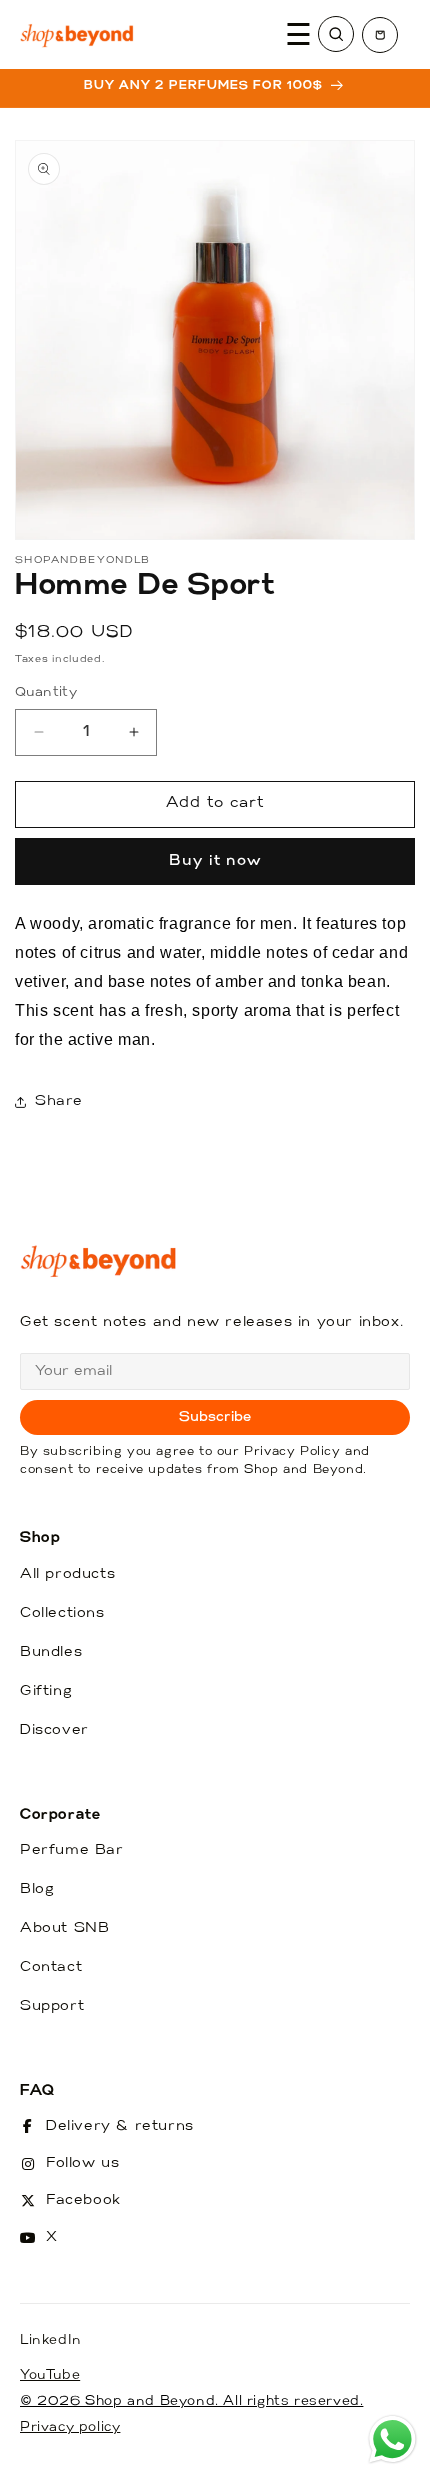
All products (67, 1574)
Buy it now (215, 861)
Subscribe (215, 1417)
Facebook (83, 2200)
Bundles (51, 1652)
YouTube (50, 2375)
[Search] (336, 34)
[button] (380, 35)
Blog (37, 1889)
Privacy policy (70, 2427)
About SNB (64, 1928)
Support (52, 2006)
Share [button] (59, 1101)
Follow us (82, 2163)
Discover (54, 1730)
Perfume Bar (72, 1850)
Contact (51, 1967)
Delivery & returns (120, 2126)
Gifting (46, 1691)
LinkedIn (51, 2340)
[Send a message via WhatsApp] (392, 2439)
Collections (62, 1613)
